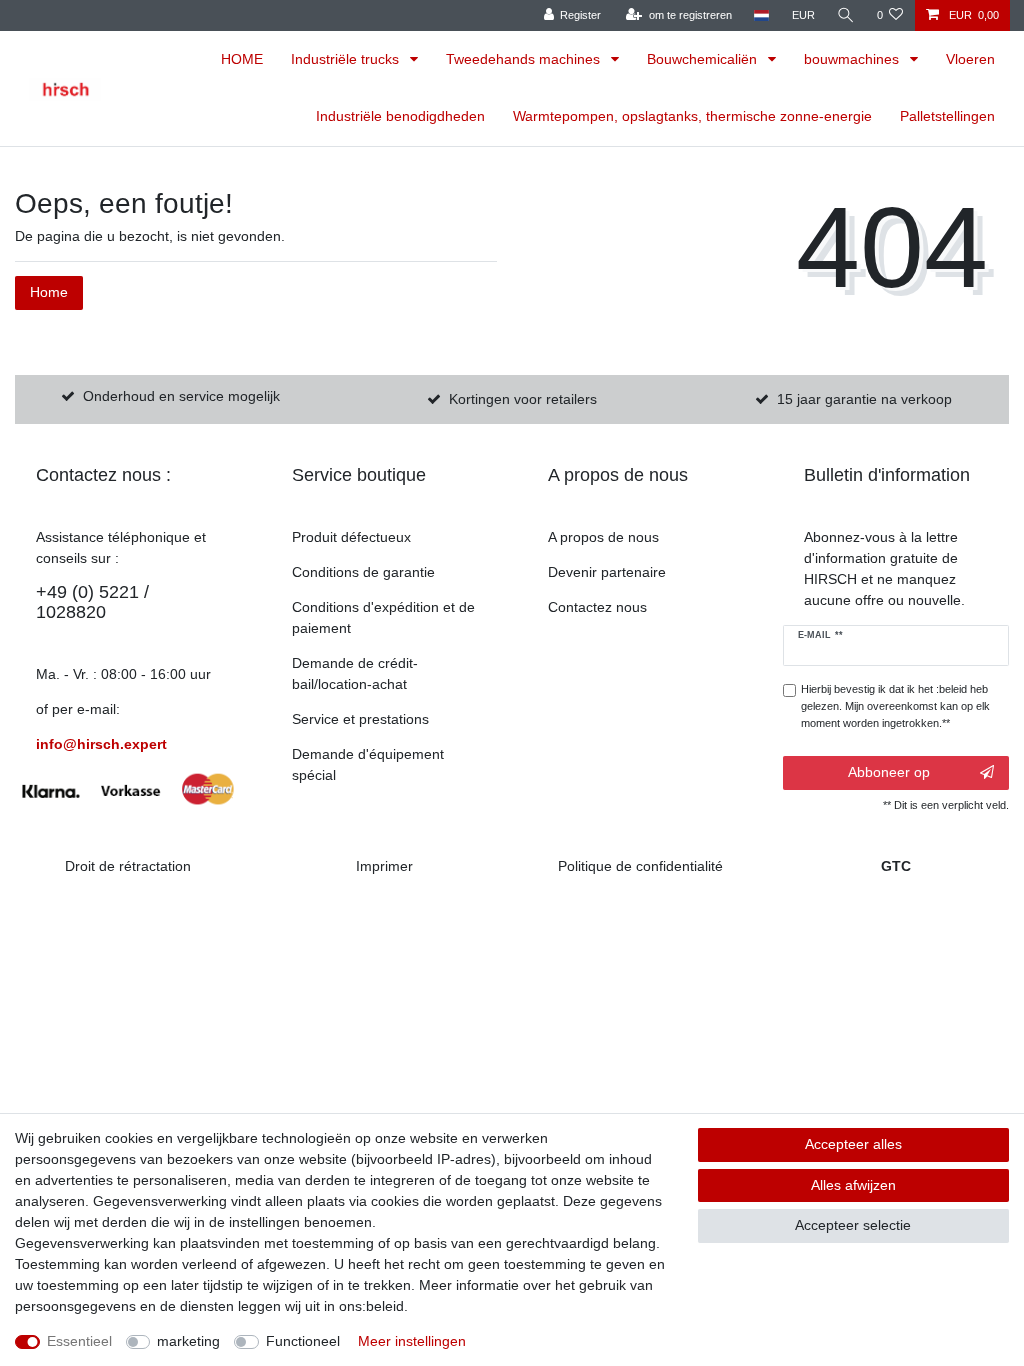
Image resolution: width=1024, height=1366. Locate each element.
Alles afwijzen (853, 1185)
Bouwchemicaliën (704, 59)
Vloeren (970, 59)
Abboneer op (889, 772)
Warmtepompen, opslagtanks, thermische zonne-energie (692, 116)
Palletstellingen (947, 116)
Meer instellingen (412, 1341)
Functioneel (303, 1341)
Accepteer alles (853, 1144)
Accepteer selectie (853, 1225)
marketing (188, 1341)
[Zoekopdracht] (846, 15)
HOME (242, 59)
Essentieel (79, 1341)
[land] (761, 15)
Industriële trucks (347, 59)
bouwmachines (853, 59)
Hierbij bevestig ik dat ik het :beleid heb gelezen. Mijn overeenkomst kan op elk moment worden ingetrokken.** (895, 706)
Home (49, 292)
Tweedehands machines (525, 59)
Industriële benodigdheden (400, 116)
